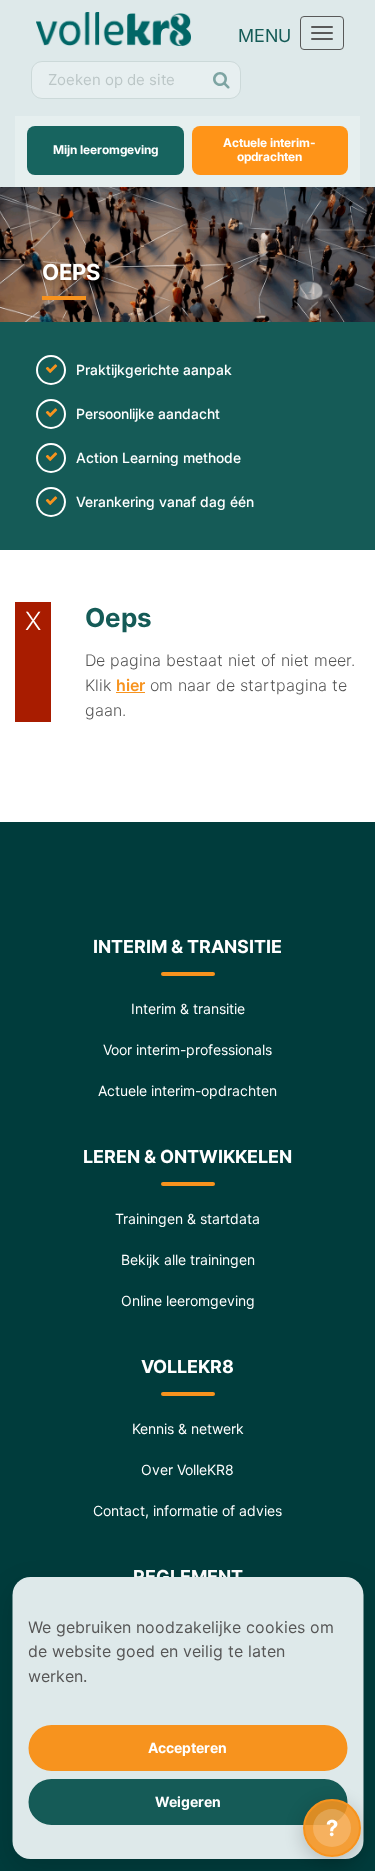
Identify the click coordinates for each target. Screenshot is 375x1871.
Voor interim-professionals (187, 1049)
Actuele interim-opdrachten (269, 149)
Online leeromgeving (188, 1300)
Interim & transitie (188, 1008)
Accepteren (187, 1747)
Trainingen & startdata (187, 1218)
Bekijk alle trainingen (188, 1259)
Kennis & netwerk (188, 1428)
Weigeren (188, 1801)
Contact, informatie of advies (187, 1510)
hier (130, 685)
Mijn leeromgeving (105, 149)
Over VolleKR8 (187, 1469)
